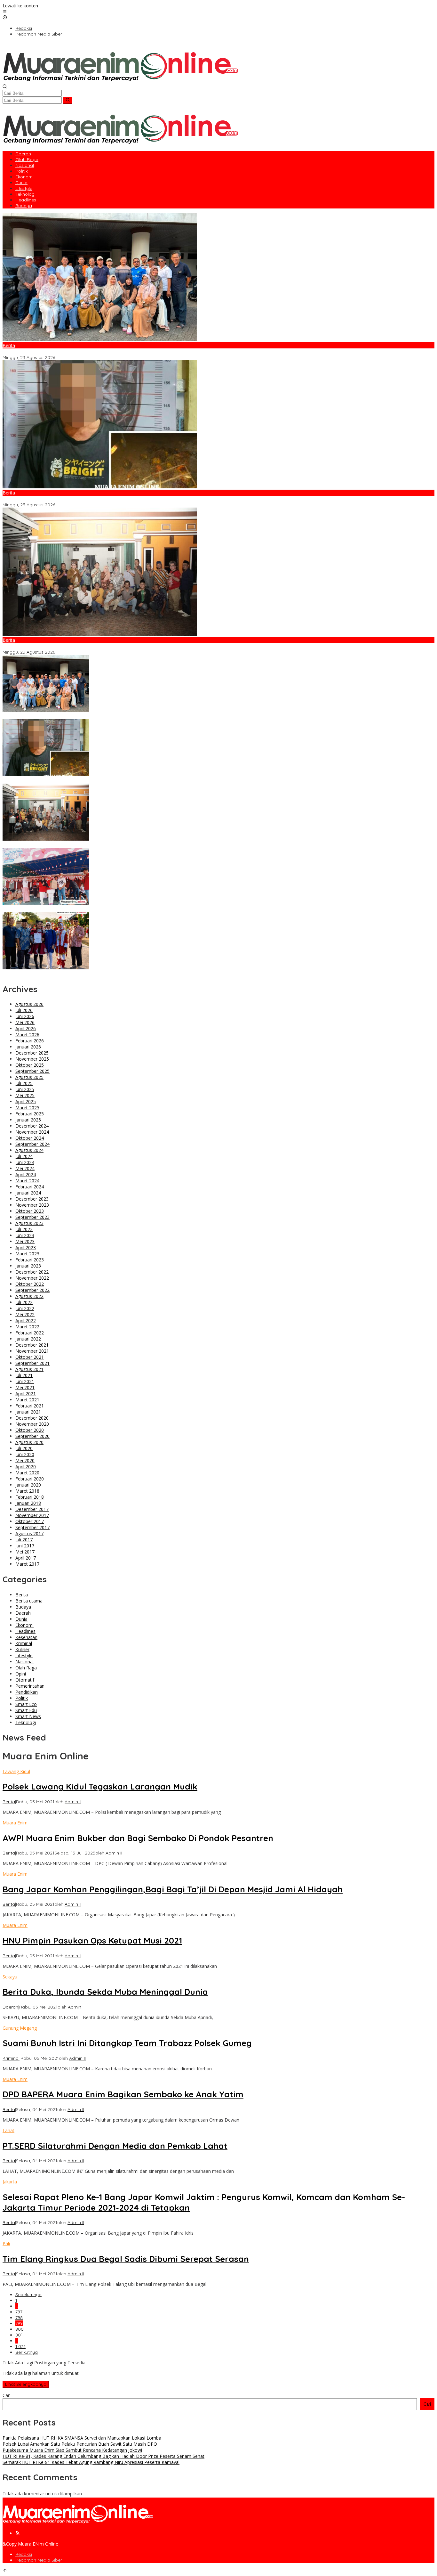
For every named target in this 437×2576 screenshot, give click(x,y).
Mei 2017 (25, 1552)
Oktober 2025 (30, 1065)
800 (20, 2329)
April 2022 (26, 1321)
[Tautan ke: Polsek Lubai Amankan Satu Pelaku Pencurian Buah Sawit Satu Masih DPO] (100, 487)
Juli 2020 (24, 1448)
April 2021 (26, 1394)
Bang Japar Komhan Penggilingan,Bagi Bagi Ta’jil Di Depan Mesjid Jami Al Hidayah (173, 1889)
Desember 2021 (32, 1345)
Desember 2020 (32, 1418)
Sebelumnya (28, 2295)
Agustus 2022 (29, 1296)
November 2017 (32, 1515)
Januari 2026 (28, 1047)
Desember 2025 (32, 1053)
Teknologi (26, 1722)
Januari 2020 (28, 1485)
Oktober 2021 (30, 1357)
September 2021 (32, 1363)
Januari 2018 (28, 1503)
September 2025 (32, 1071)
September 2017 (32, 1527)
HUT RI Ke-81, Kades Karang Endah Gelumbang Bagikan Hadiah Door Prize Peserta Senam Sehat (106, 909)
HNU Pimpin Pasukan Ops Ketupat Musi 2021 (92, 1940)
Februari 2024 (30, 1187)
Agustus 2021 (29, 1369)
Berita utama (29, 1601)
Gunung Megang (20, 2028)
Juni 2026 (25, 1016)
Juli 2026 (24, 1010)
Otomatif (25, 1680)
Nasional (24, 1662)
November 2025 (32, 1059)
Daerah (23, 1613)
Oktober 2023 (30, 1211)
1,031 (20, 2346)
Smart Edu (26, 1710)
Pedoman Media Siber (39, 2560)
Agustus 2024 (29, 1150)
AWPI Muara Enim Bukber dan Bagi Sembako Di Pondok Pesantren (138, 1838)
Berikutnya (27, 2352)
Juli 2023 (24, 1229)
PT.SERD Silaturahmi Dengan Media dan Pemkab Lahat (115, 2146)
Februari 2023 (30, 1260)
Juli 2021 (24, 1375)
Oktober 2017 (30, 1521)
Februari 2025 (30, 1114)
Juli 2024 (24, 1156)
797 (19, 2312)
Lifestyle (24, 1655)
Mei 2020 (25, 1460)
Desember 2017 (32, 1509)
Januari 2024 (28, 1193)
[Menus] (5, 12)
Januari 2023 (28, 1266)
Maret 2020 (27, 1473)
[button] (68, 100)
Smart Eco (26, 1704)
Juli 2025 (24, 1083)
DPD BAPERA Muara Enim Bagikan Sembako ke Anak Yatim (123, 2094)
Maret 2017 (27, 1564)
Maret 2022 (27, 1327)
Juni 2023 (25, 1235)
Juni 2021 (25, 1381)
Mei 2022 (25, 1314)
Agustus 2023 (29, 1223)
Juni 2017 (25, 1546)
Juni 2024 (25, 1162)
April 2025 (26, 1101)
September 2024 (32, 1144)
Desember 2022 (32, 1272)
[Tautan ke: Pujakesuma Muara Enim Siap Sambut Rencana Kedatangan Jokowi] (100, 634)
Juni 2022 (25, 1308)
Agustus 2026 (29, 1004)
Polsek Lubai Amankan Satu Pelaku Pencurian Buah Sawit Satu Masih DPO (81, 499)
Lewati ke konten (20, 6)
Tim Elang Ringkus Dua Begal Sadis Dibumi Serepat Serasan (126, 2259)
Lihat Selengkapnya (26, 2384)
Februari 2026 (30, 1041)
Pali (6, 2243)
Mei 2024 (25, 1168)
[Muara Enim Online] (120, 81)
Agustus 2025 (29, 1077)
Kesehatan (26, 1637)
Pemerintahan (30, 1686)
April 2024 (26, 1174)
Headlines (25, 1631)
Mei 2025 (25, 1095)
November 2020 (32, 1424)
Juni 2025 (25, 1089)
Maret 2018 (27, 1491)
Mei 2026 (25, 1022)
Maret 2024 (27, 1181)
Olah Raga (26, 1668)
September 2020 (32, 1436)
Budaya (23, 1607)
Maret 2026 (27, 1035)
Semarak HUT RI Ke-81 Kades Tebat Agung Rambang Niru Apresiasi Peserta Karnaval (93, 974)
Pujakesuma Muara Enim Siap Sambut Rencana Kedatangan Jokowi (75, 646)
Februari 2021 (30, 1406)
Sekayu (10, 1977)
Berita (9, 345)
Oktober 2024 (30, 1138)
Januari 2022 (28, 1339)
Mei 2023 (25, 1241)
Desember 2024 (32, 1126)
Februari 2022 (30, 1333)
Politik (22, 1698)
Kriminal (24, 1643)
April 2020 (26, 1467)
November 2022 (32, 1278)
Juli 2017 (24, 1540)
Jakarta (10, 2182)
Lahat (8, 2130)
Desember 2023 (32, 1199)
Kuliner (22, 1649)
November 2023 (32, 1205)
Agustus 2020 (29, 1442)
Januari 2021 (28, 1412)
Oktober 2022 (30, 1284)
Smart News (28, 1716)
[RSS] (18, 2533)
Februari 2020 (30, 1479)
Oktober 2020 (30, 1430)
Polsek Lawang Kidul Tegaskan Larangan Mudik (100, 1786)
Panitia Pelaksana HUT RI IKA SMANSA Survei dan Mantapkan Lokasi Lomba (83, 352)
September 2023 (32, 1217)
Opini (21, 1674)
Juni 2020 (25, 1454)
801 (19, 2335)
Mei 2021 (25, 1387)
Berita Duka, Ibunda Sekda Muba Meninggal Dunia (105, 1992)
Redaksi (24, 2554)
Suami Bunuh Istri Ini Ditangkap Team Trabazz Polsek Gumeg (127, 2043)
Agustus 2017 (29, 1533)
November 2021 (32, 1351)
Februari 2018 (30, 1497)
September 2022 (32, 1290)
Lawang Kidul (16, 1771)
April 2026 (26, 1028)
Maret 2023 (27, 1254)
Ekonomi (24, 1625)
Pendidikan (27, 1692)
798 (19, 2318)
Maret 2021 (27, 1400)
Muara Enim (15, 1823)
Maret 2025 (27, 1108)
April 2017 (26, 1558)
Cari (7, 2395)
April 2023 (26, 1247)
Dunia (21, 1619)
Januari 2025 (28, 1120)
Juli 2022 (24, 1302)
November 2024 (32, 1132)
